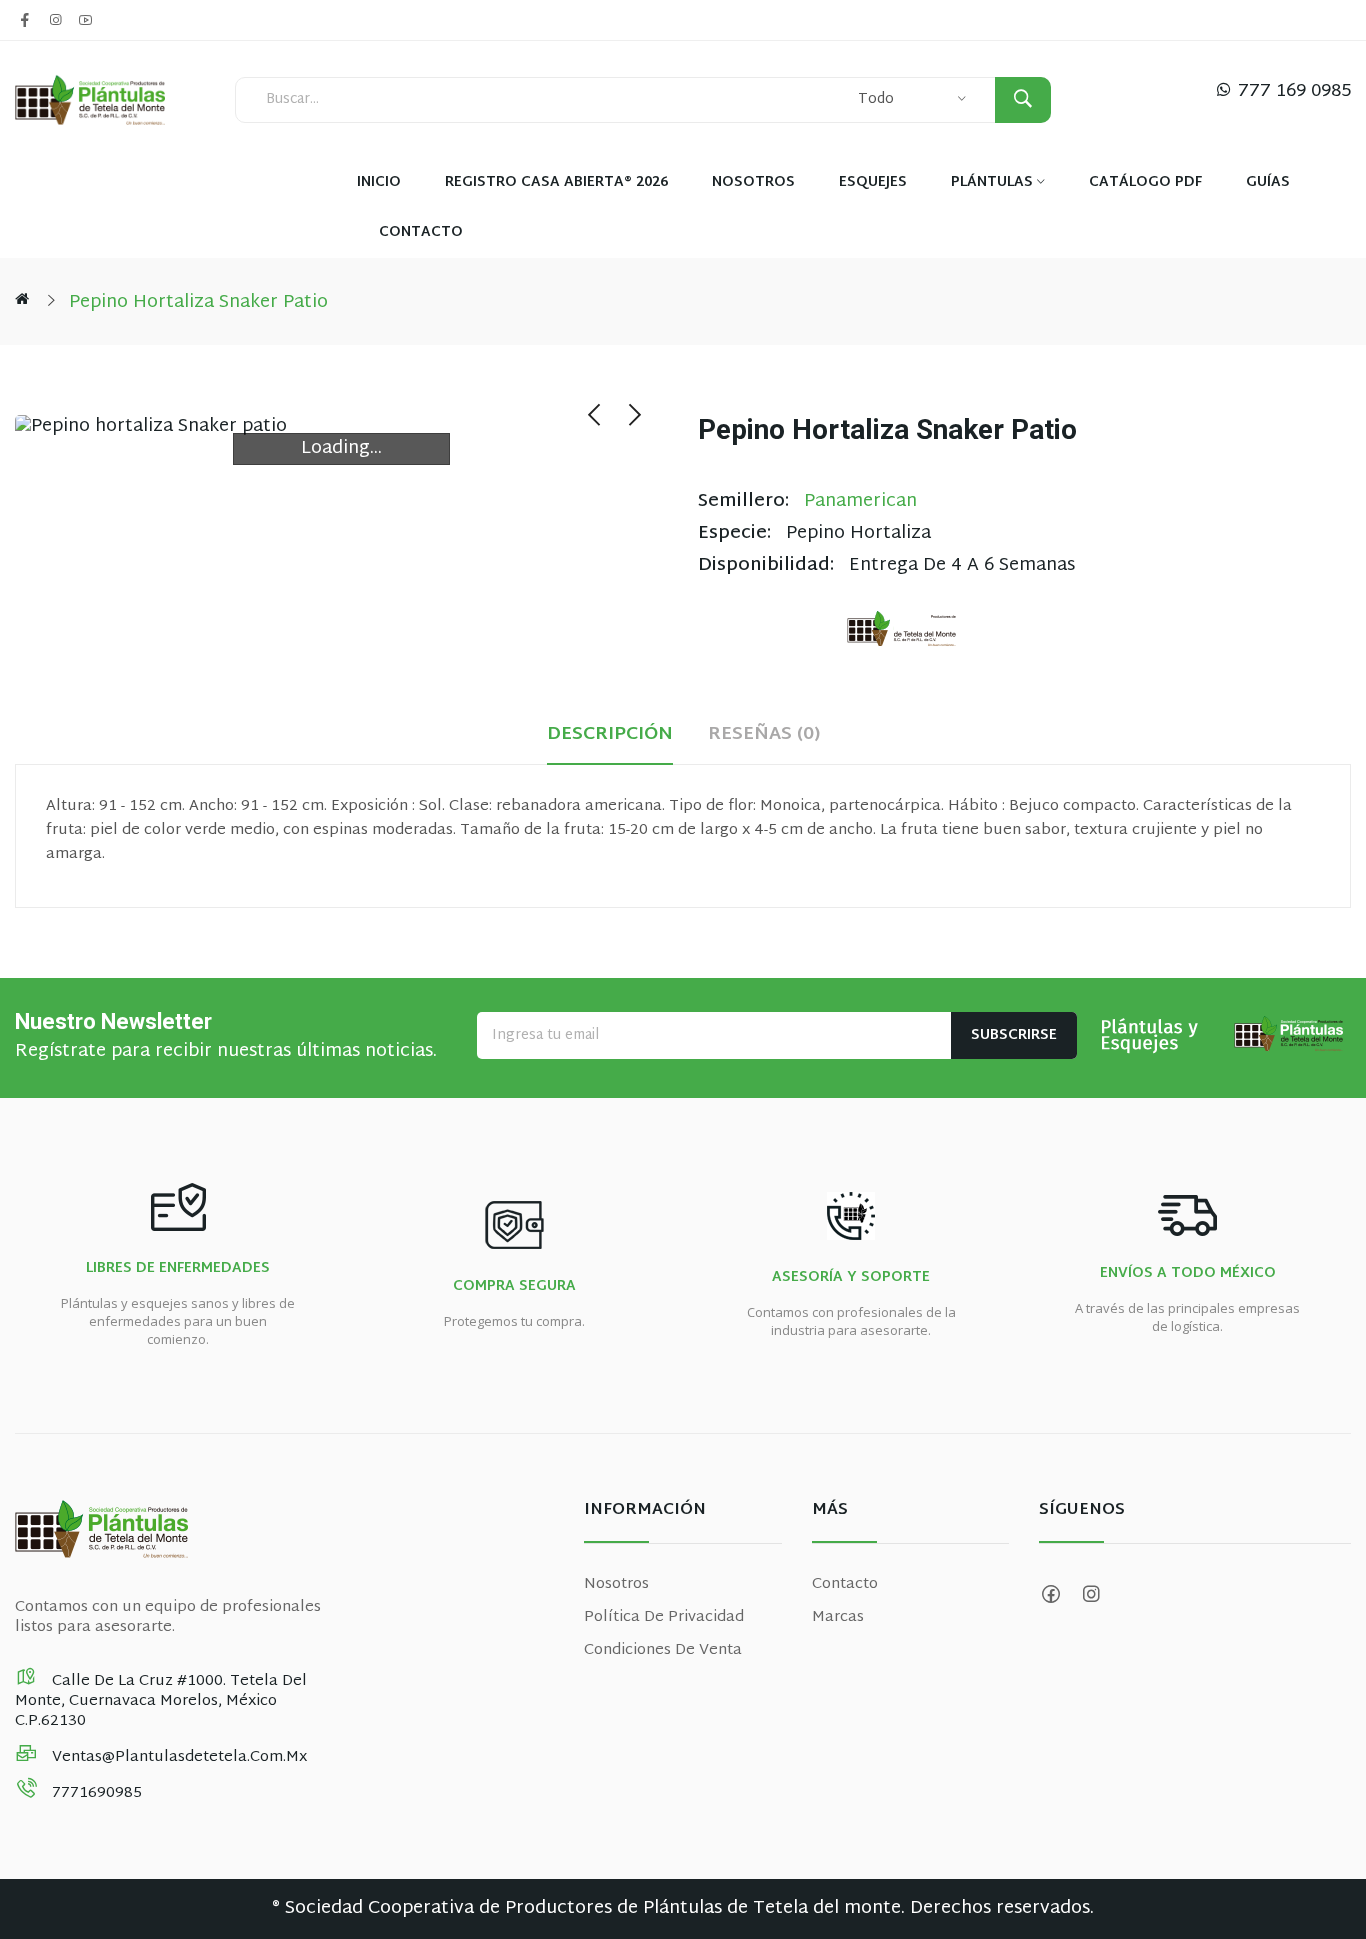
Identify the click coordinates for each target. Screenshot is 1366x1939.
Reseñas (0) (764, 735)
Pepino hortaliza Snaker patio (198, 302)
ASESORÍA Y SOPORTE (851, 1278)
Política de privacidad (664, 1617)
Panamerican (860, 501)
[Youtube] (85, 20)
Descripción (610, 735)
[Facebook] (25, 20)
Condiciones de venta (663, 1650)
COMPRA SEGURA (514, 1287)
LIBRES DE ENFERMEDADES (178, 1269)
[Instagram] (55, 20)
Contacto (845, 1584)
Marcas (838, 1617)
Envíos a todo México (1188, 1274)
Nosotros (616, 1584)
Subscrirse (1014, 1035)
